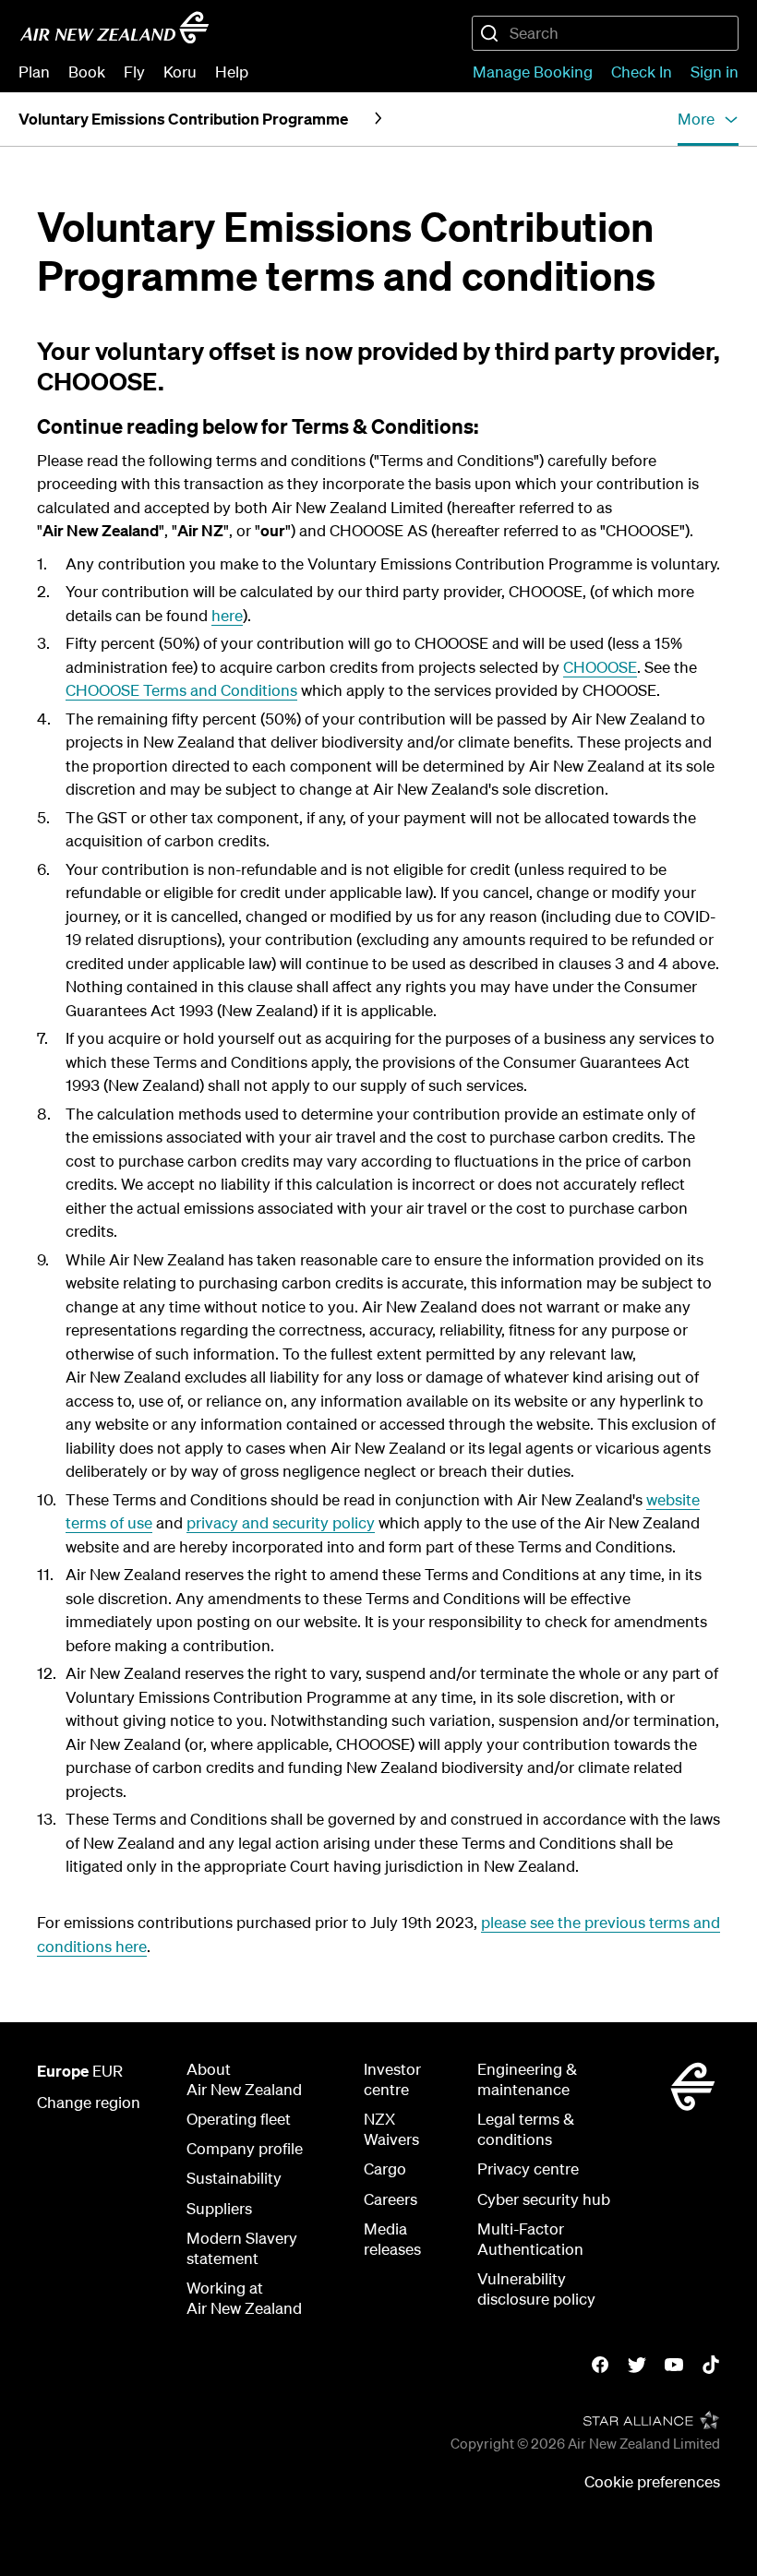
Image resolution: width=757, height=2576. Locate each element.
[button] (708, 119)
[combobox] (605, 33)
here (227, 615)
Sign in (715, 72)
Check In (642, 72)
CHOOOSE (600, 667)
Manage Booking (533, 72)
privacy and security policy (281, 1522)
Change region (89, 2102)
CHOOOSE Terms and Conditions (181, 690)
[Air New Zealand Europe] (114, 28)
